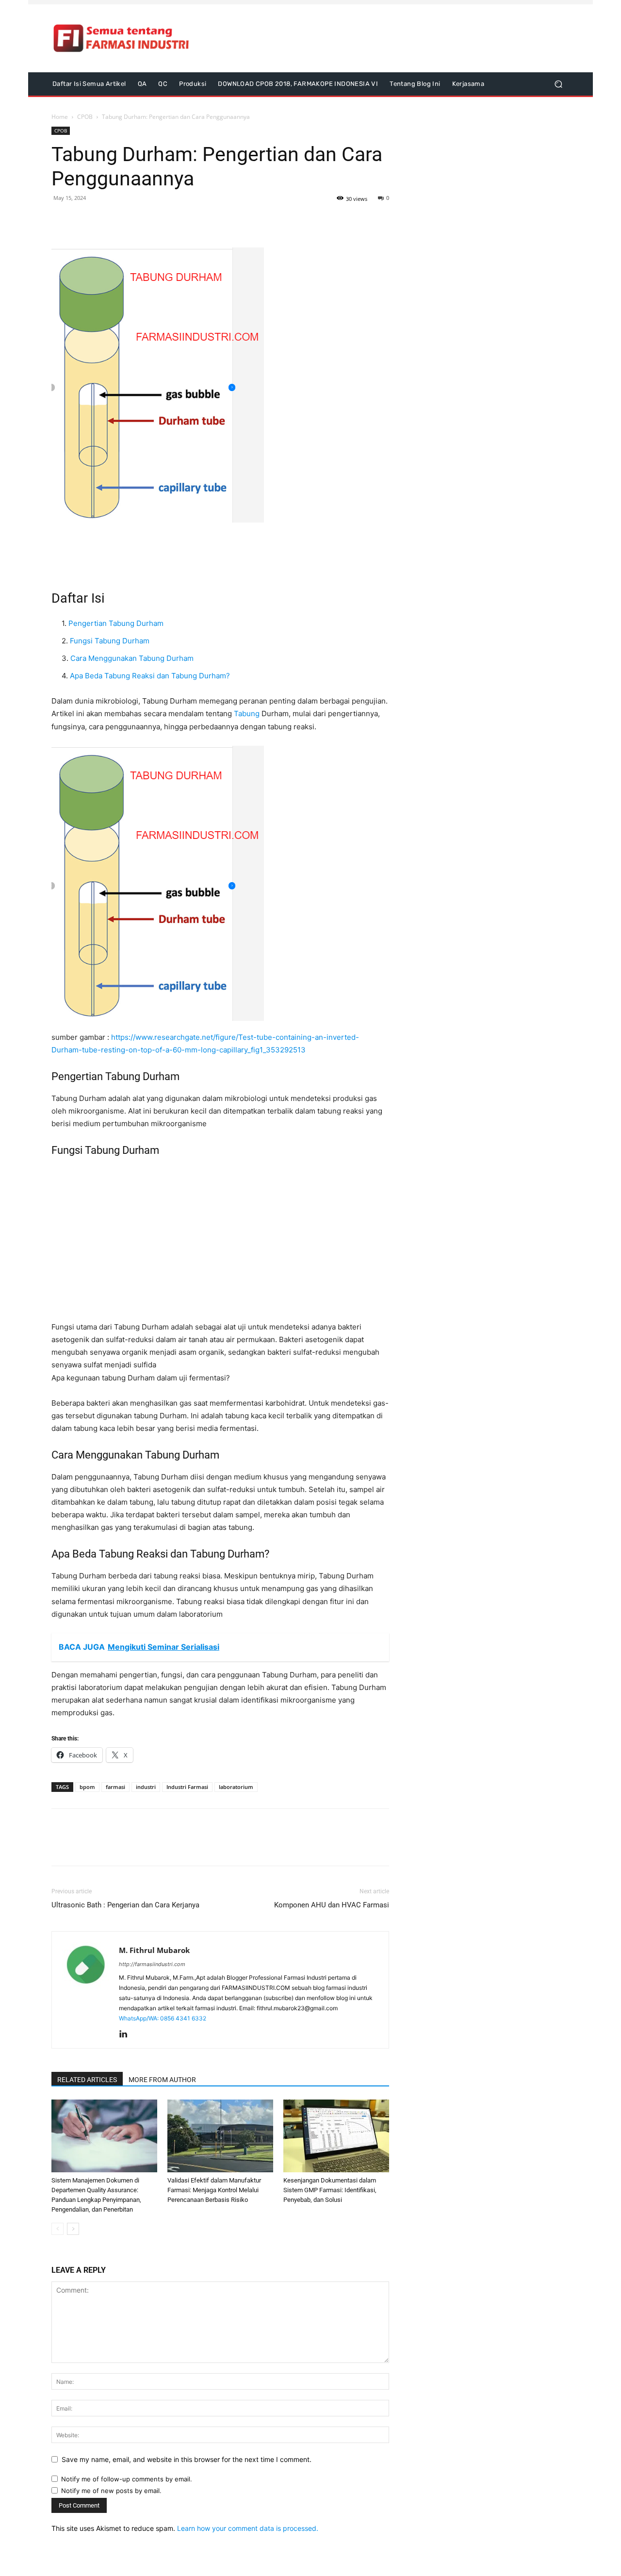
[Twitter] (83, 220)
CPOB (85, 117)
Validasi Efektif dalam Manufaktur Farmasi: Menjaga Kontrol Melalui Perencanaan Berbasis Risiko (214, 2190)
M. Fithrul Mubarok (154, 1950)
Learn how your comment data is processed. (248, 2528)
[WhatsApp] (106, 220)
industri (146, 1787)
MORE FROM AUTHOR (162, 2080)
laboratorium (236, 1787)
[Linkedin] (127, 2035)
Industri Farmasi (187, 1787)
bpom (87, 1787)
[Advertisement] (392, 38)
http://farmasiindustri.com (152, 1964)
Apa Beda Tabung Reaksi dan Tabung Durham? (150, 676)
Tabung (247, 714)
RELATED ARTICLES (87, 2080)
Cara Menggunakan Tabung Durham (132, 658)
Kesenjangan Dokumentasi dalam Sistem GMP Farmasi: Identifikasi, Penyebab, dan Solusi (330, 2190)
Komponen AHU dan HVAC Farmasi (332, 1905)
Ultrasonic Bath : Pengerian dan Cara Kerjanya (125, 1905)
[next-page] (73, 2229)
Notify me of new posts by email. (111, 2491)
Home (60, 117)
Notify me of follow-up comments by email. (127, 2479)
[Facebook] (61, 220)
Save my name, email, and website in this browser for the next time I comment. (187, 2459)
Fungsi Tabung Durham (110, 641)
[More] (129, 220)
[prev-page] (57, 2229)
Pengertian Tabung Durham (116, 623)
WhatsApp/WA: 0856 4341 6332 (163, 2018)
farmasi (115, 1787)
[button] (558, 84)
